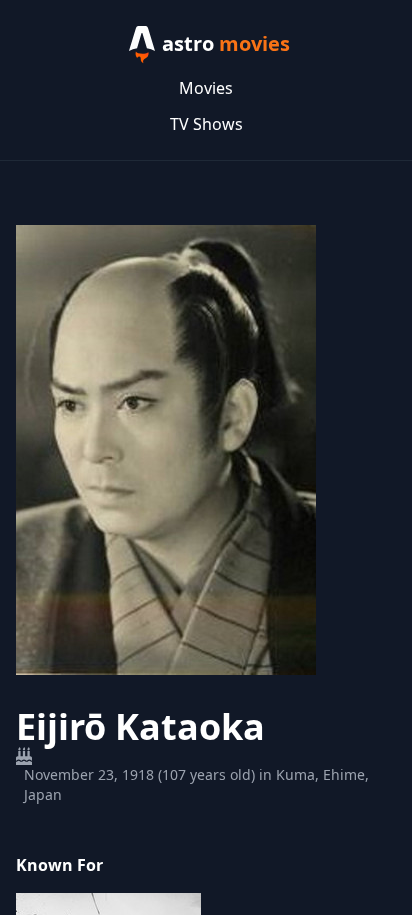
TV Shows (206, 124)
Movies (206, 88)
